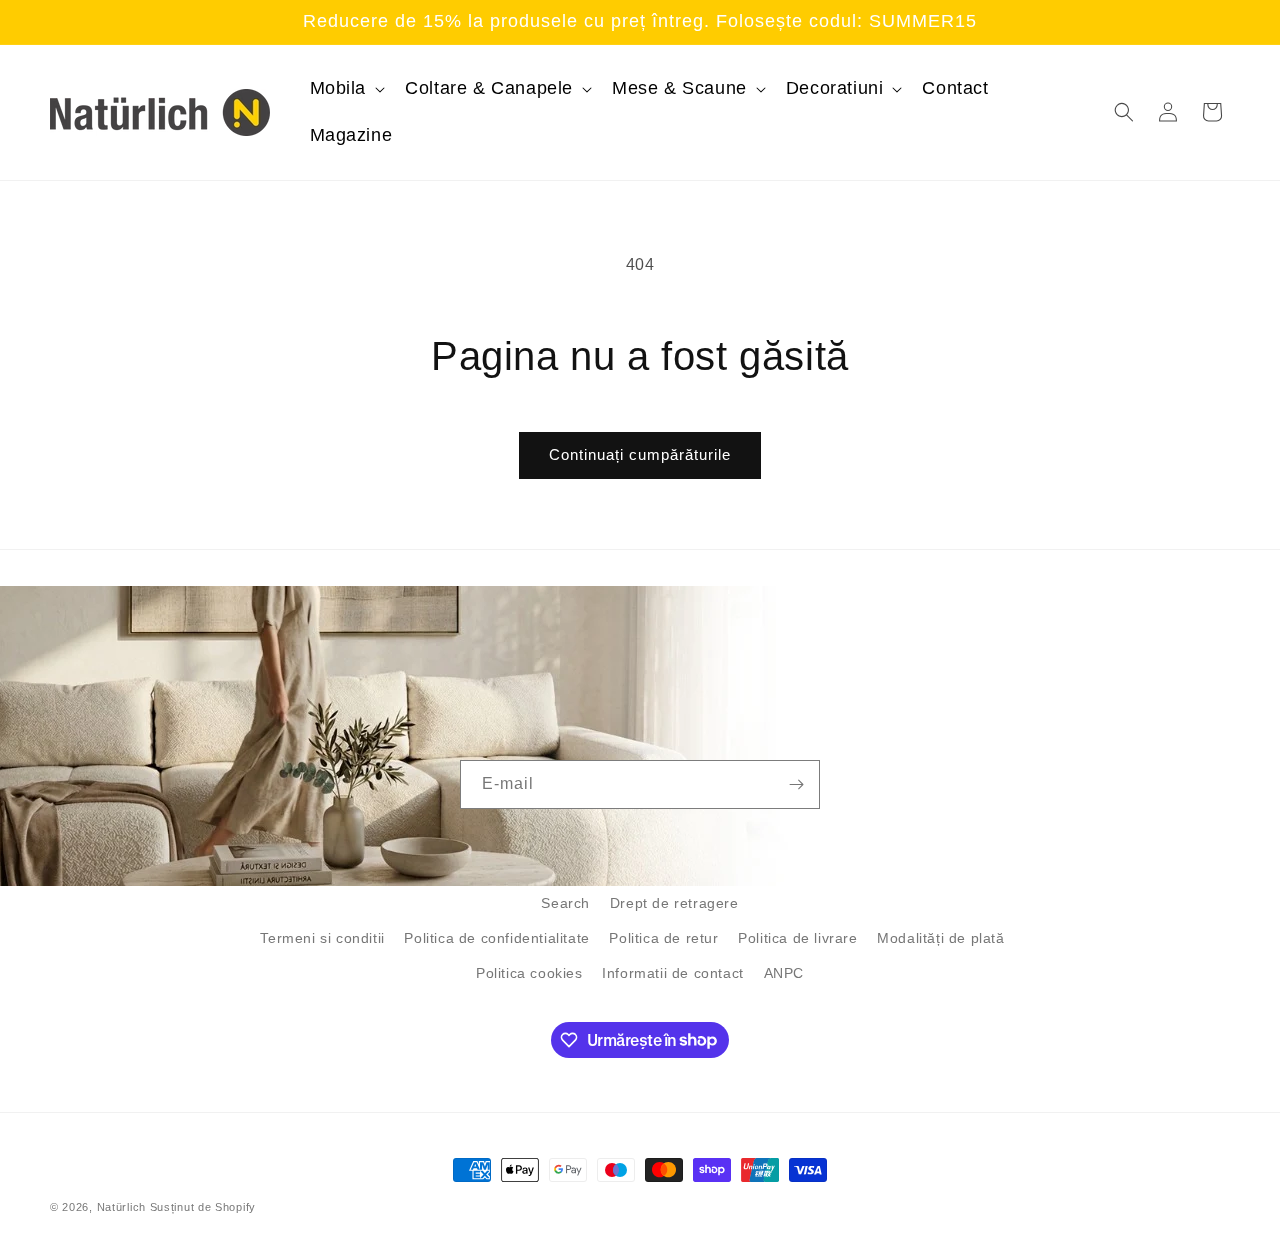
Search (565, 903)
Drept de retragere (674, 903)
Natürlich (121, 1207)
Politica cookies (529, 973)
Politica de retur (663, 938)
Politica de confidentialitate (496, 938)
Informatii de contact (673, 973)
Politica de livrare (797, 938)
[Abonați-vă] (796, 784)
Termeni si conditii (322, 938)
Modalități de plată (940, 938)
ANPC (784, 973)
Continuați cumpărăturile (640, 454)
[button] (346, 88)
